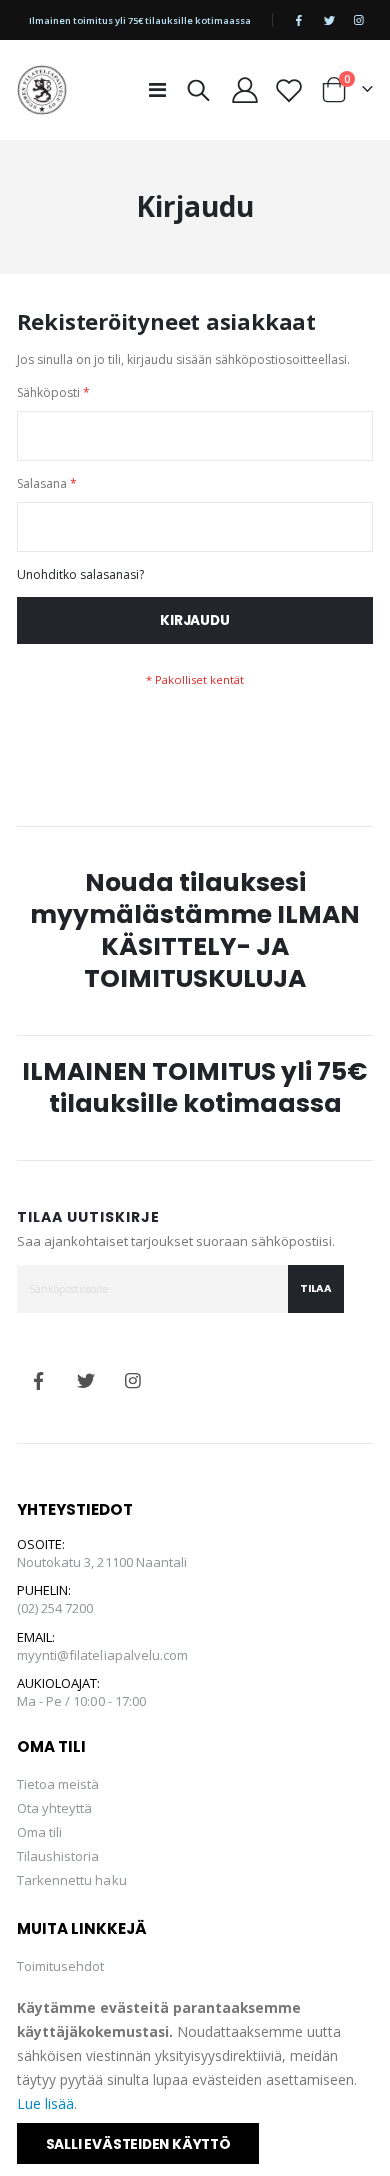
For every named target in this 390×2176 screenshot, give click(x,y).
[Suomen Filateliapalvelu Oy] (42, 90)
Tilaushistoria (58, 1856)
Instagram (133, 1381)
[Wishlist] (289, 90)
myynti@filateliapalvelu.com (103, 1655)
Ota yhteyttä (55, 1808)
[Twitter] (329, 20)
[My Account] (245, 90)
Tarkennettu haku (72, 1880)
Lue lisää (45, 2103)
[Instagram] (359, 20)
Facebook (39, 1381)
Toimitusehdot (61, 1966)
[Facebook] (299, 20)
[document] (196, 2080)
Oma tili (40, 1832)
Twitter (86, 1381)
